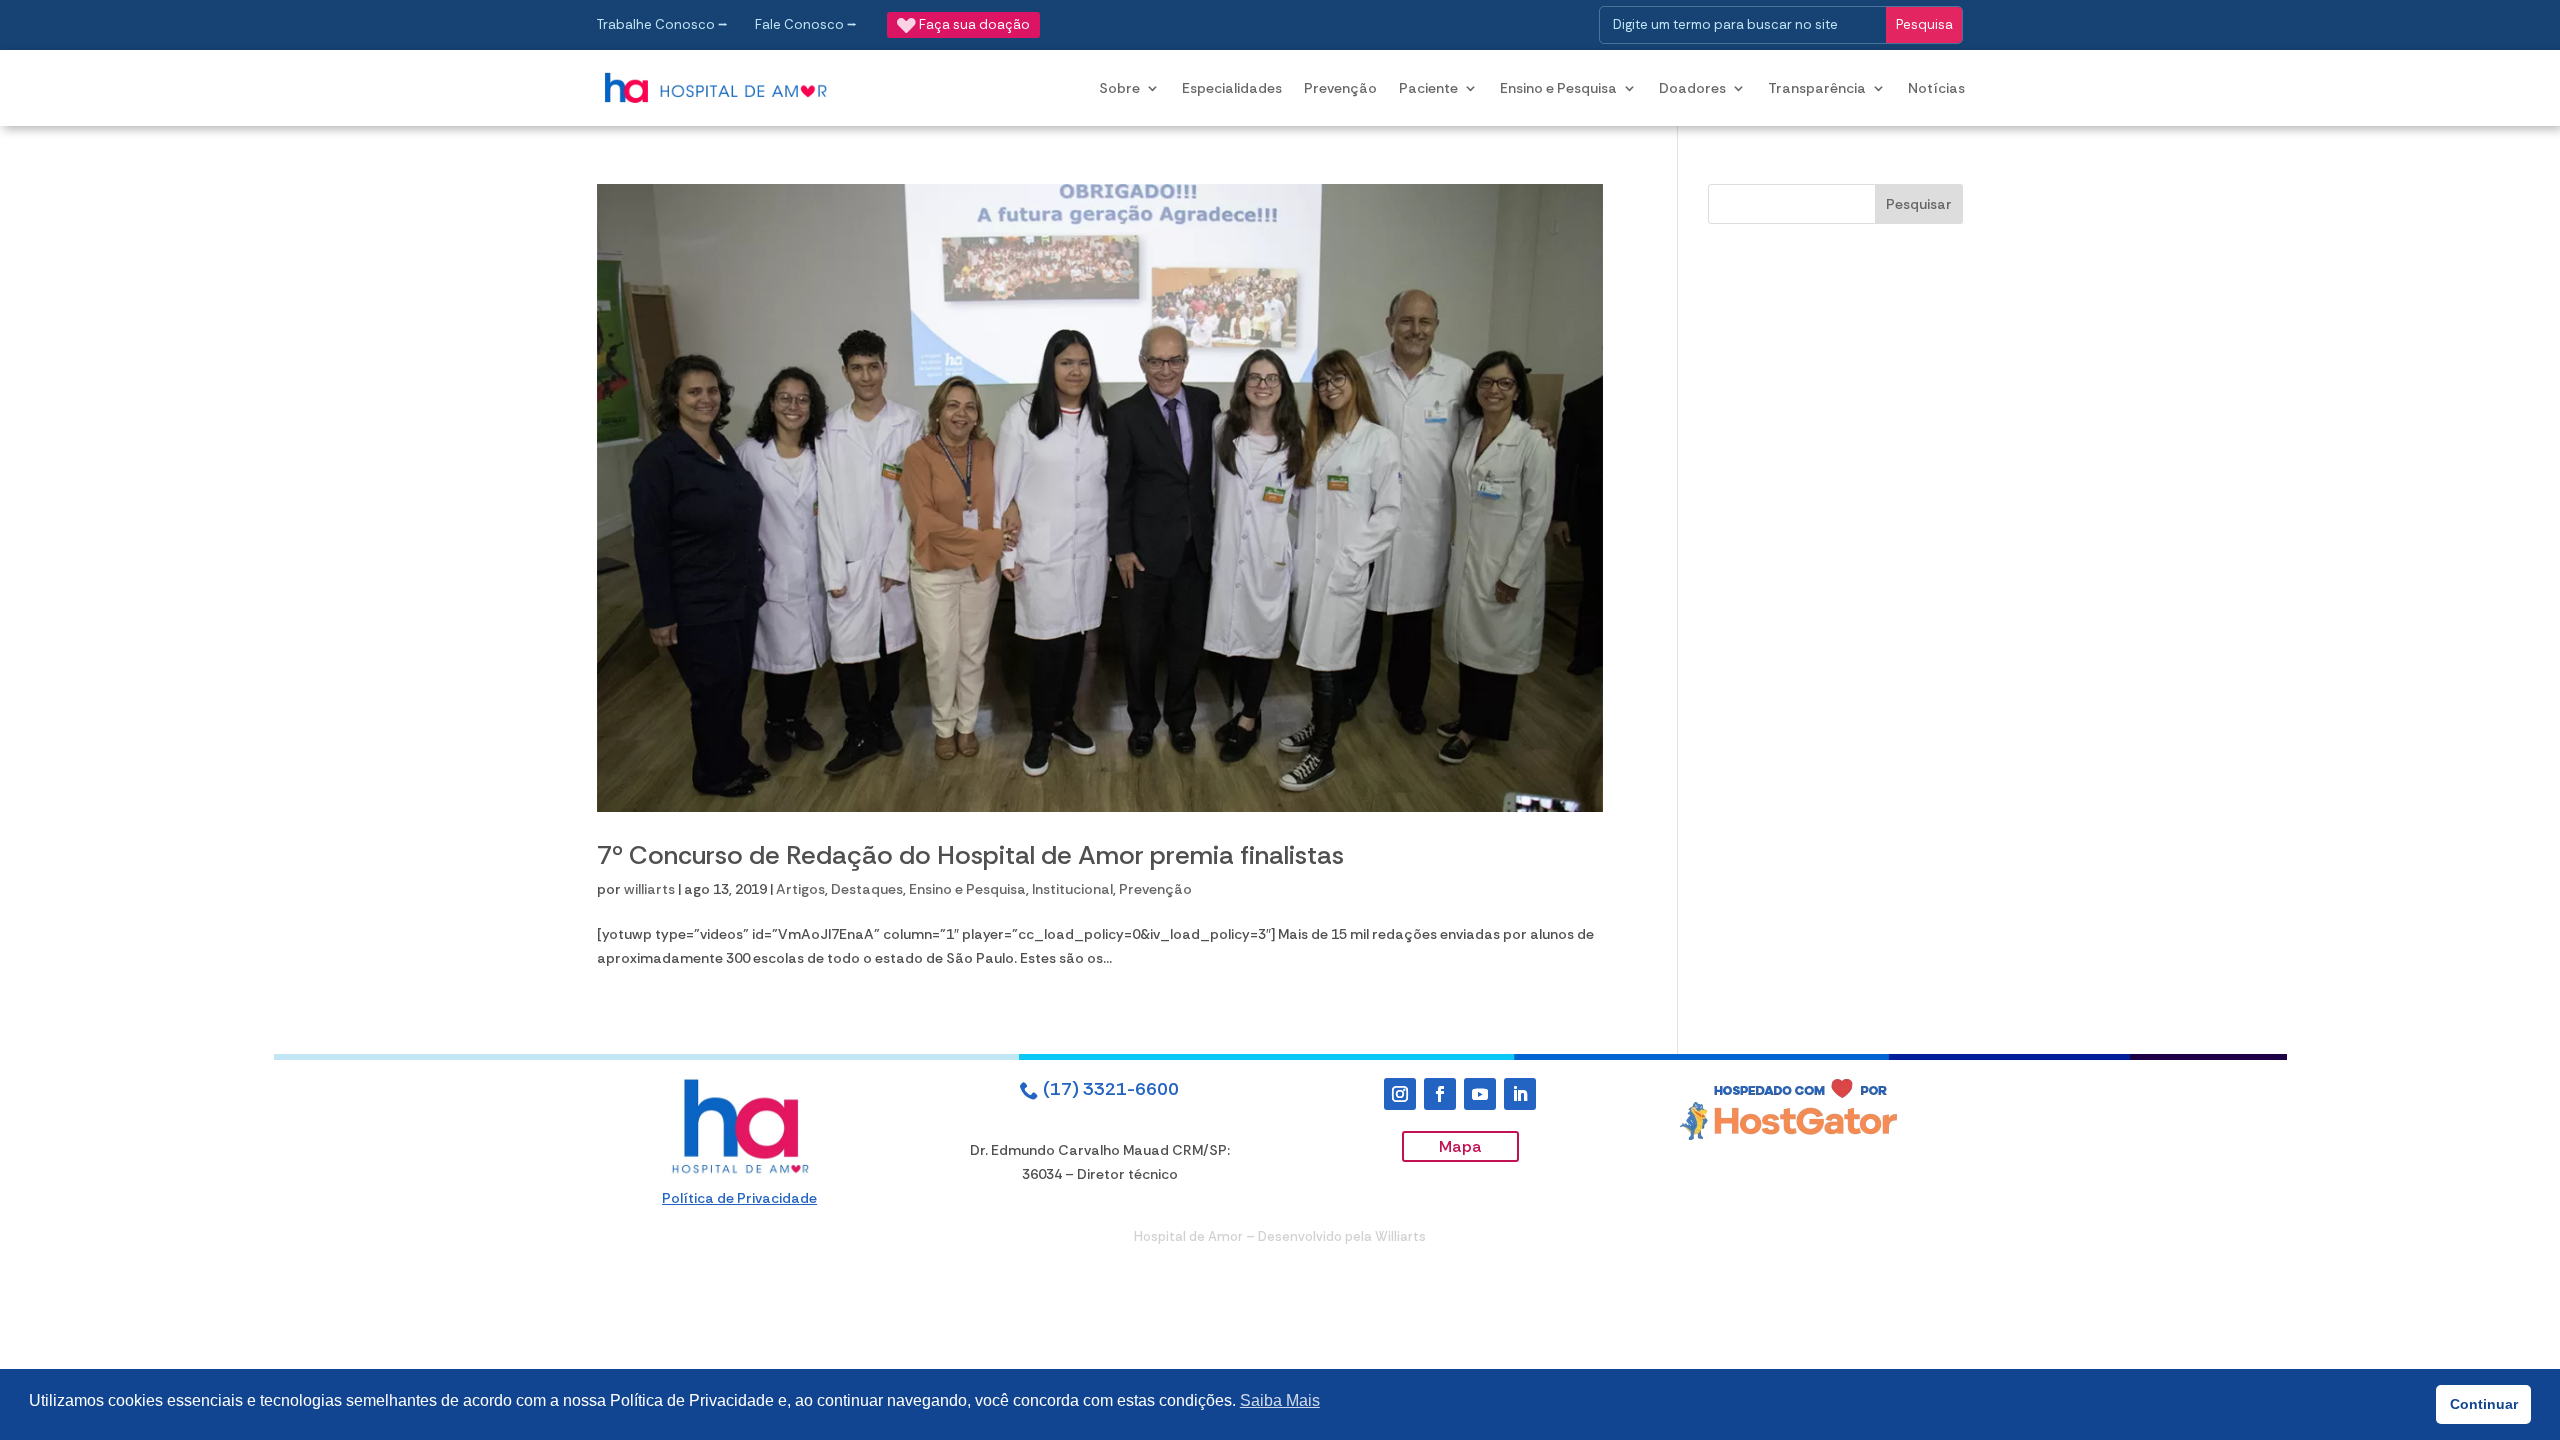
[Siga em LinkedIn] (1520, 1094)
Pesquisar (1919, 204)
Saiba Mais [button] (1280, 1400)
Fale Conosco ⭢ (806, 24)
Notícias (1936, 88)
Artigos (800, 889)
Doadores (1692, 88)
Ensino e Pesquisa (1558, 88)
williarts (649, 889)
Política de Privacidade (739, 1198)
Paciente (1428, 88)
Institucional (1072, 889)
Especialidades (1232, 88)
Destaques (867, 889)
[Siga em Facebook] (1440, 1094)
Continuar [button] (2484, 1404)
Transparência (1817, 88)
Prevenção (1340, 88)
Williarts (1400, 1236)
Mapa (1460, 1146)
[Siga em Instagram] (1400, 1094)
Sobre (1119, 88)
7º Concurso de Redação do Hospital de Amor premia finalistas (970, 855)
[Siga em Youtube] (1480, 1094)
